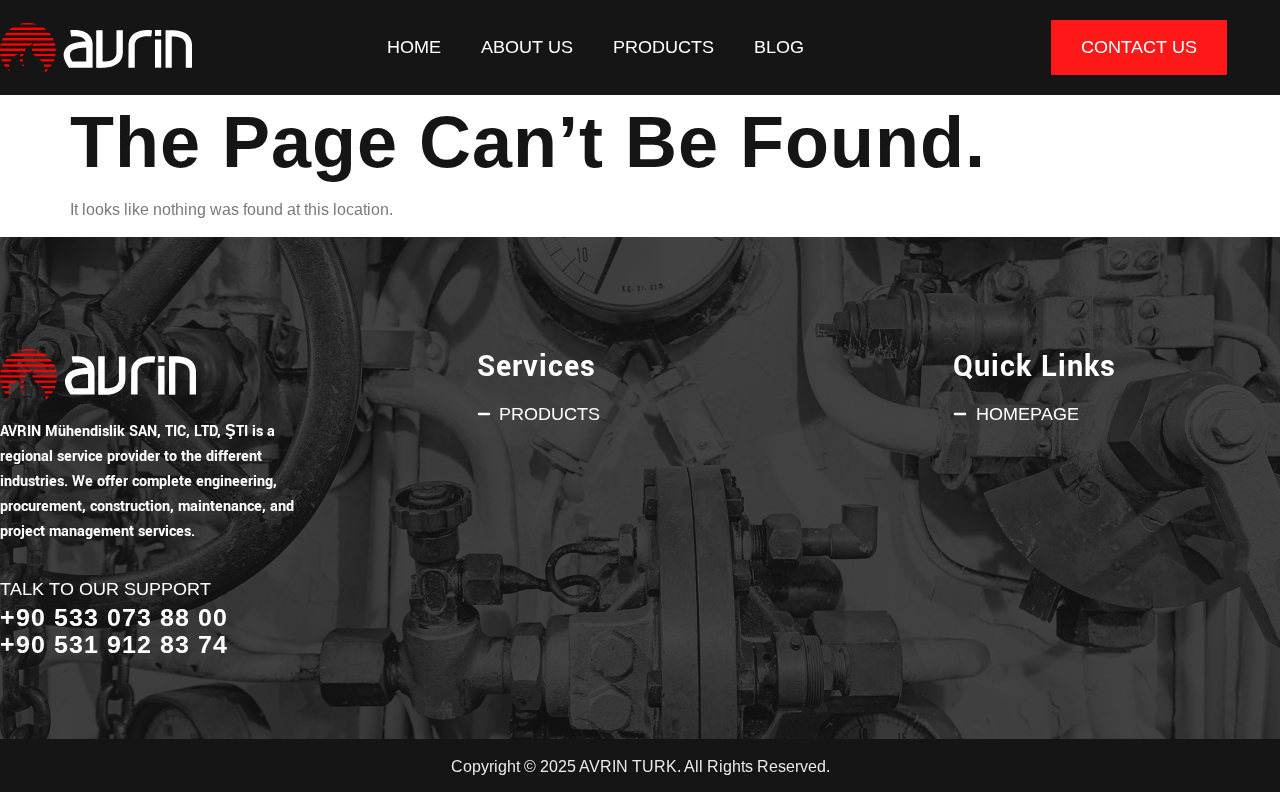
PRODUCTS (663, 46)
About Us (527, 46)
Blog (779, 46)
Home (414, 46)
